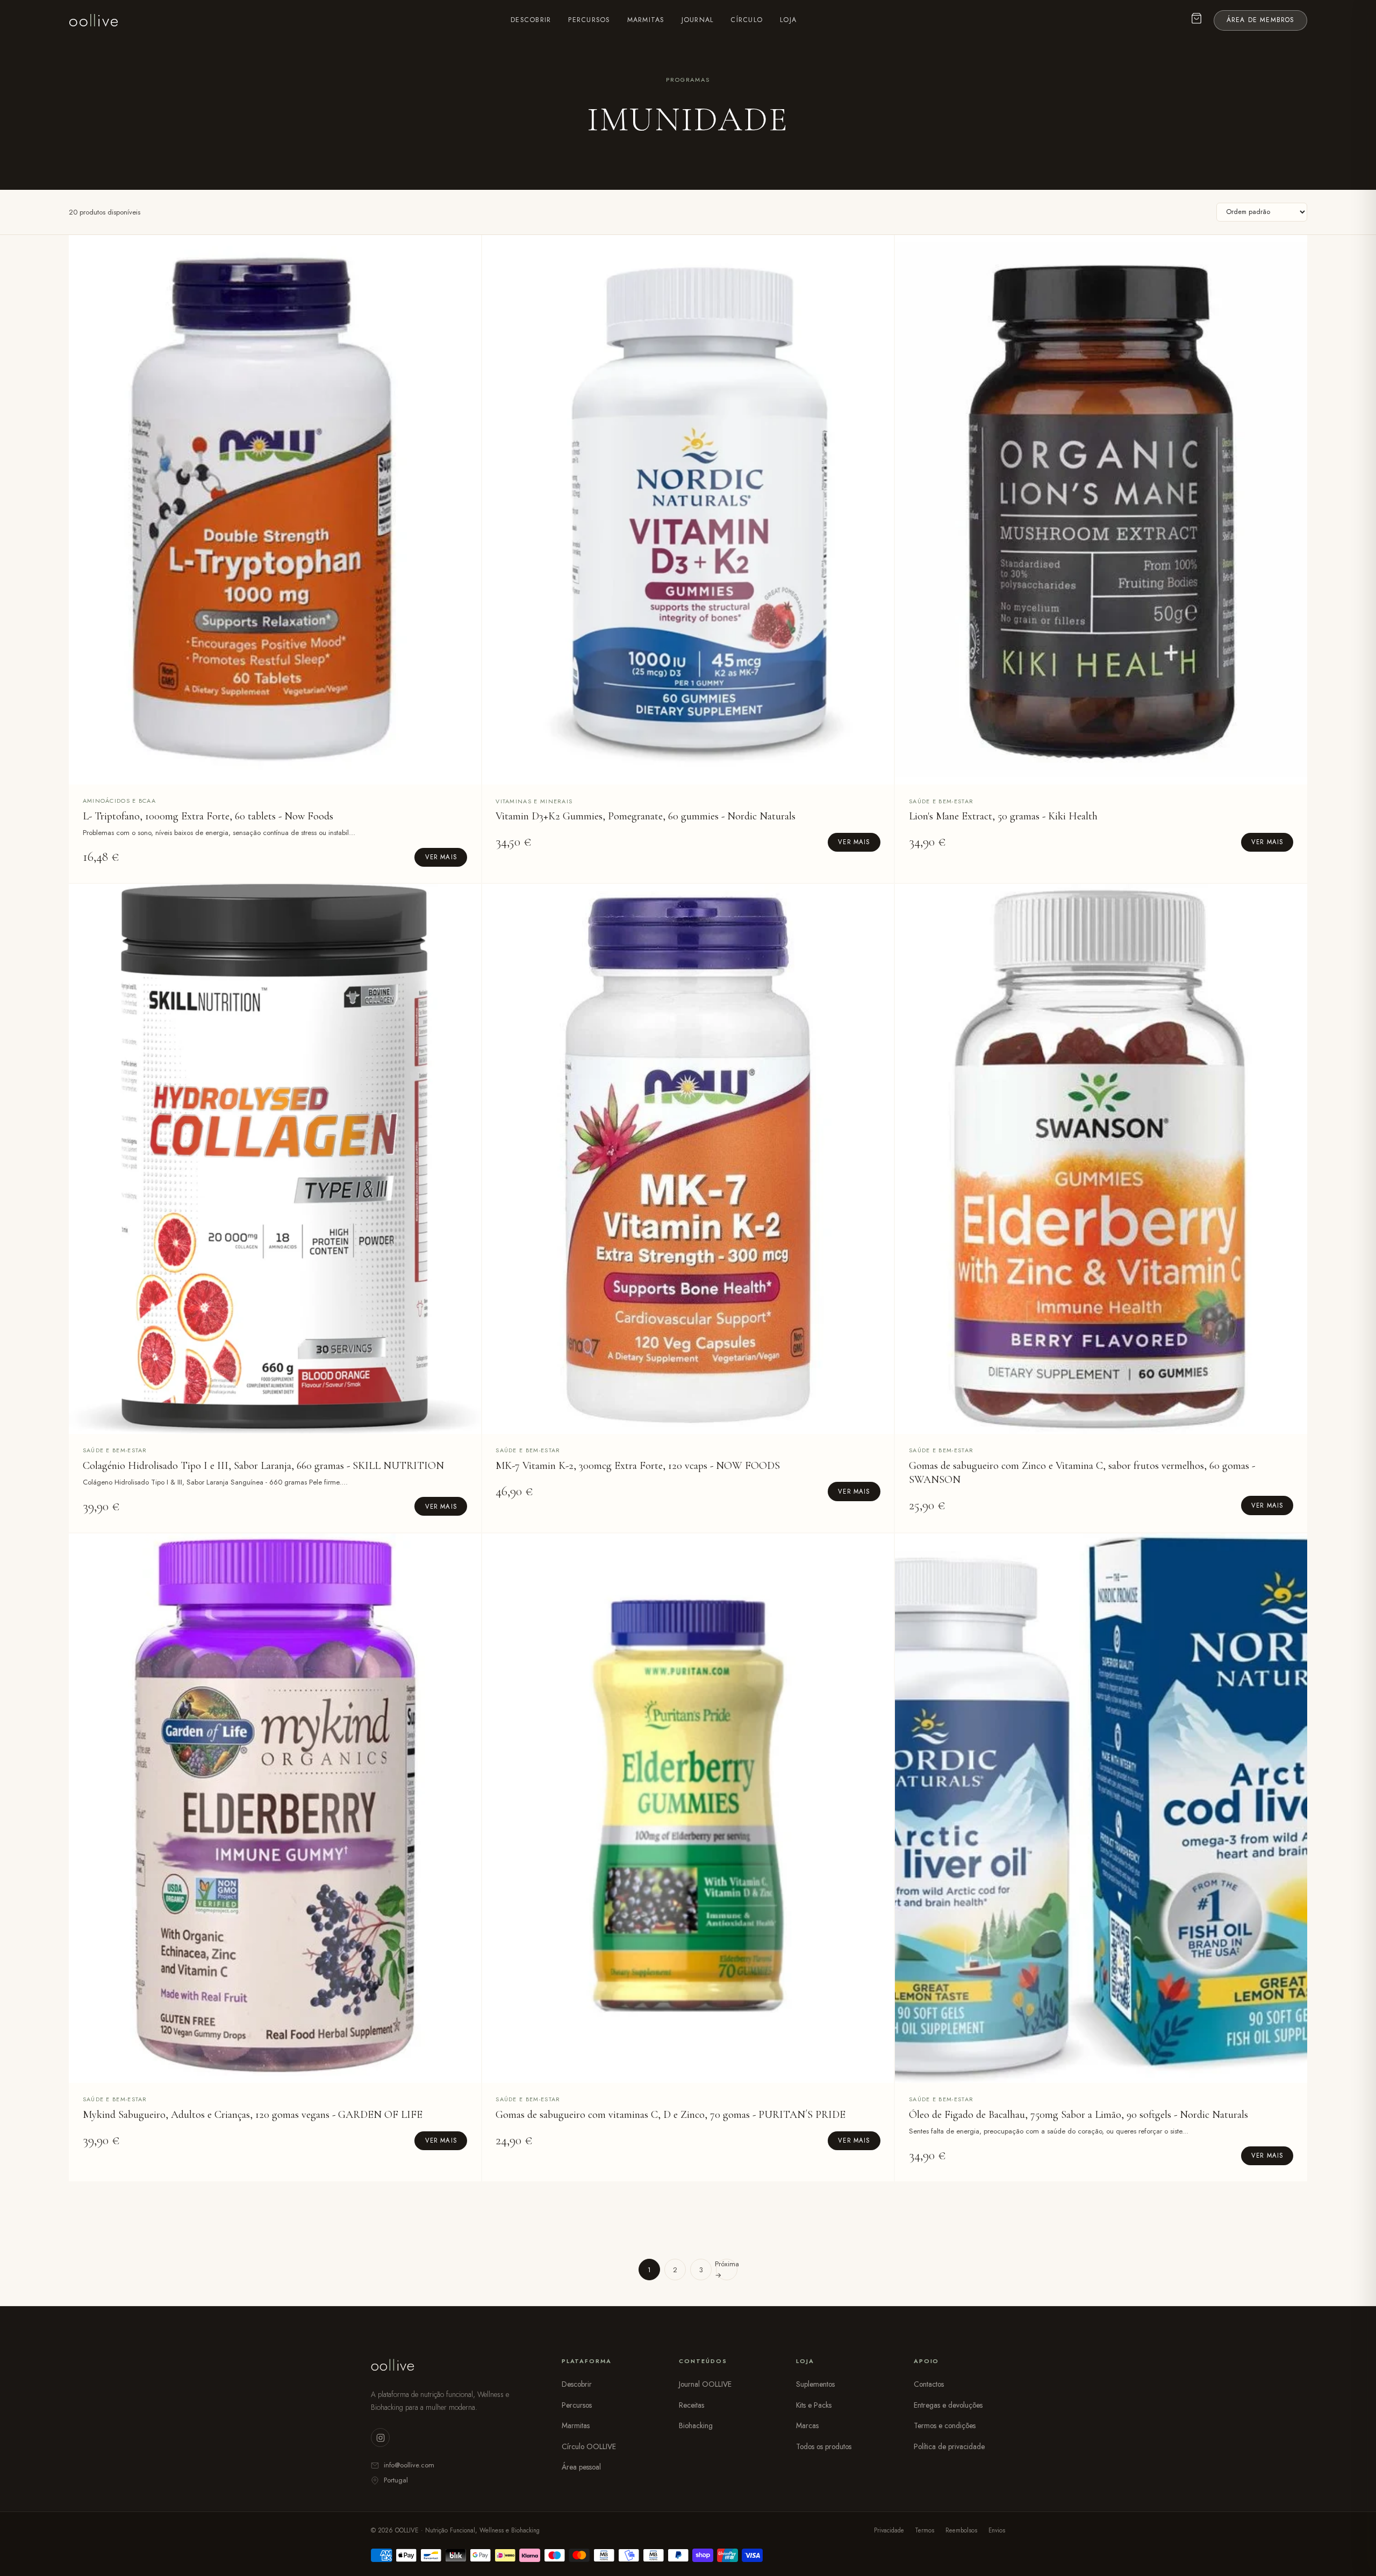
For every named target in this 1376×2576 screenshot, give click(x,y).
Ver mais (441, 857)
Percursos (589, 20)
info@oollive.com (409, 2465)
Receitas (691, 2405)
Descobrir (531, 20)
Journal (698, 20)
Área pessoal (581, 2467)
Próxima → (727, 2270)
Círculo (747, 20)
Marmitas (646, 20)
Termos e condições (945, 2425)
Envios (997, 2530)
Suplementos (815, 2384)
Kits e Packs (814, 2405)
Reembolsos (961, 2530)
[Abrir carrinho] (1197, 21)
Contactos (929, 2384)
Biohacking (696, 2425)
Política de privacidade (949, 2446)
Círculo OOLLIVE (589, 2446)
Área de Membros (1261, 20)
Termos (924, 2530)
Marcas (807, 2425)
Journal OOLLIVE (705, 2384)
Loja (788, 20)
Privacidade (889, 2530)
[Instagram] (380, 2438)
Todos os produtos (824, 2446)
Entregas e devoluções (948, 2405)
